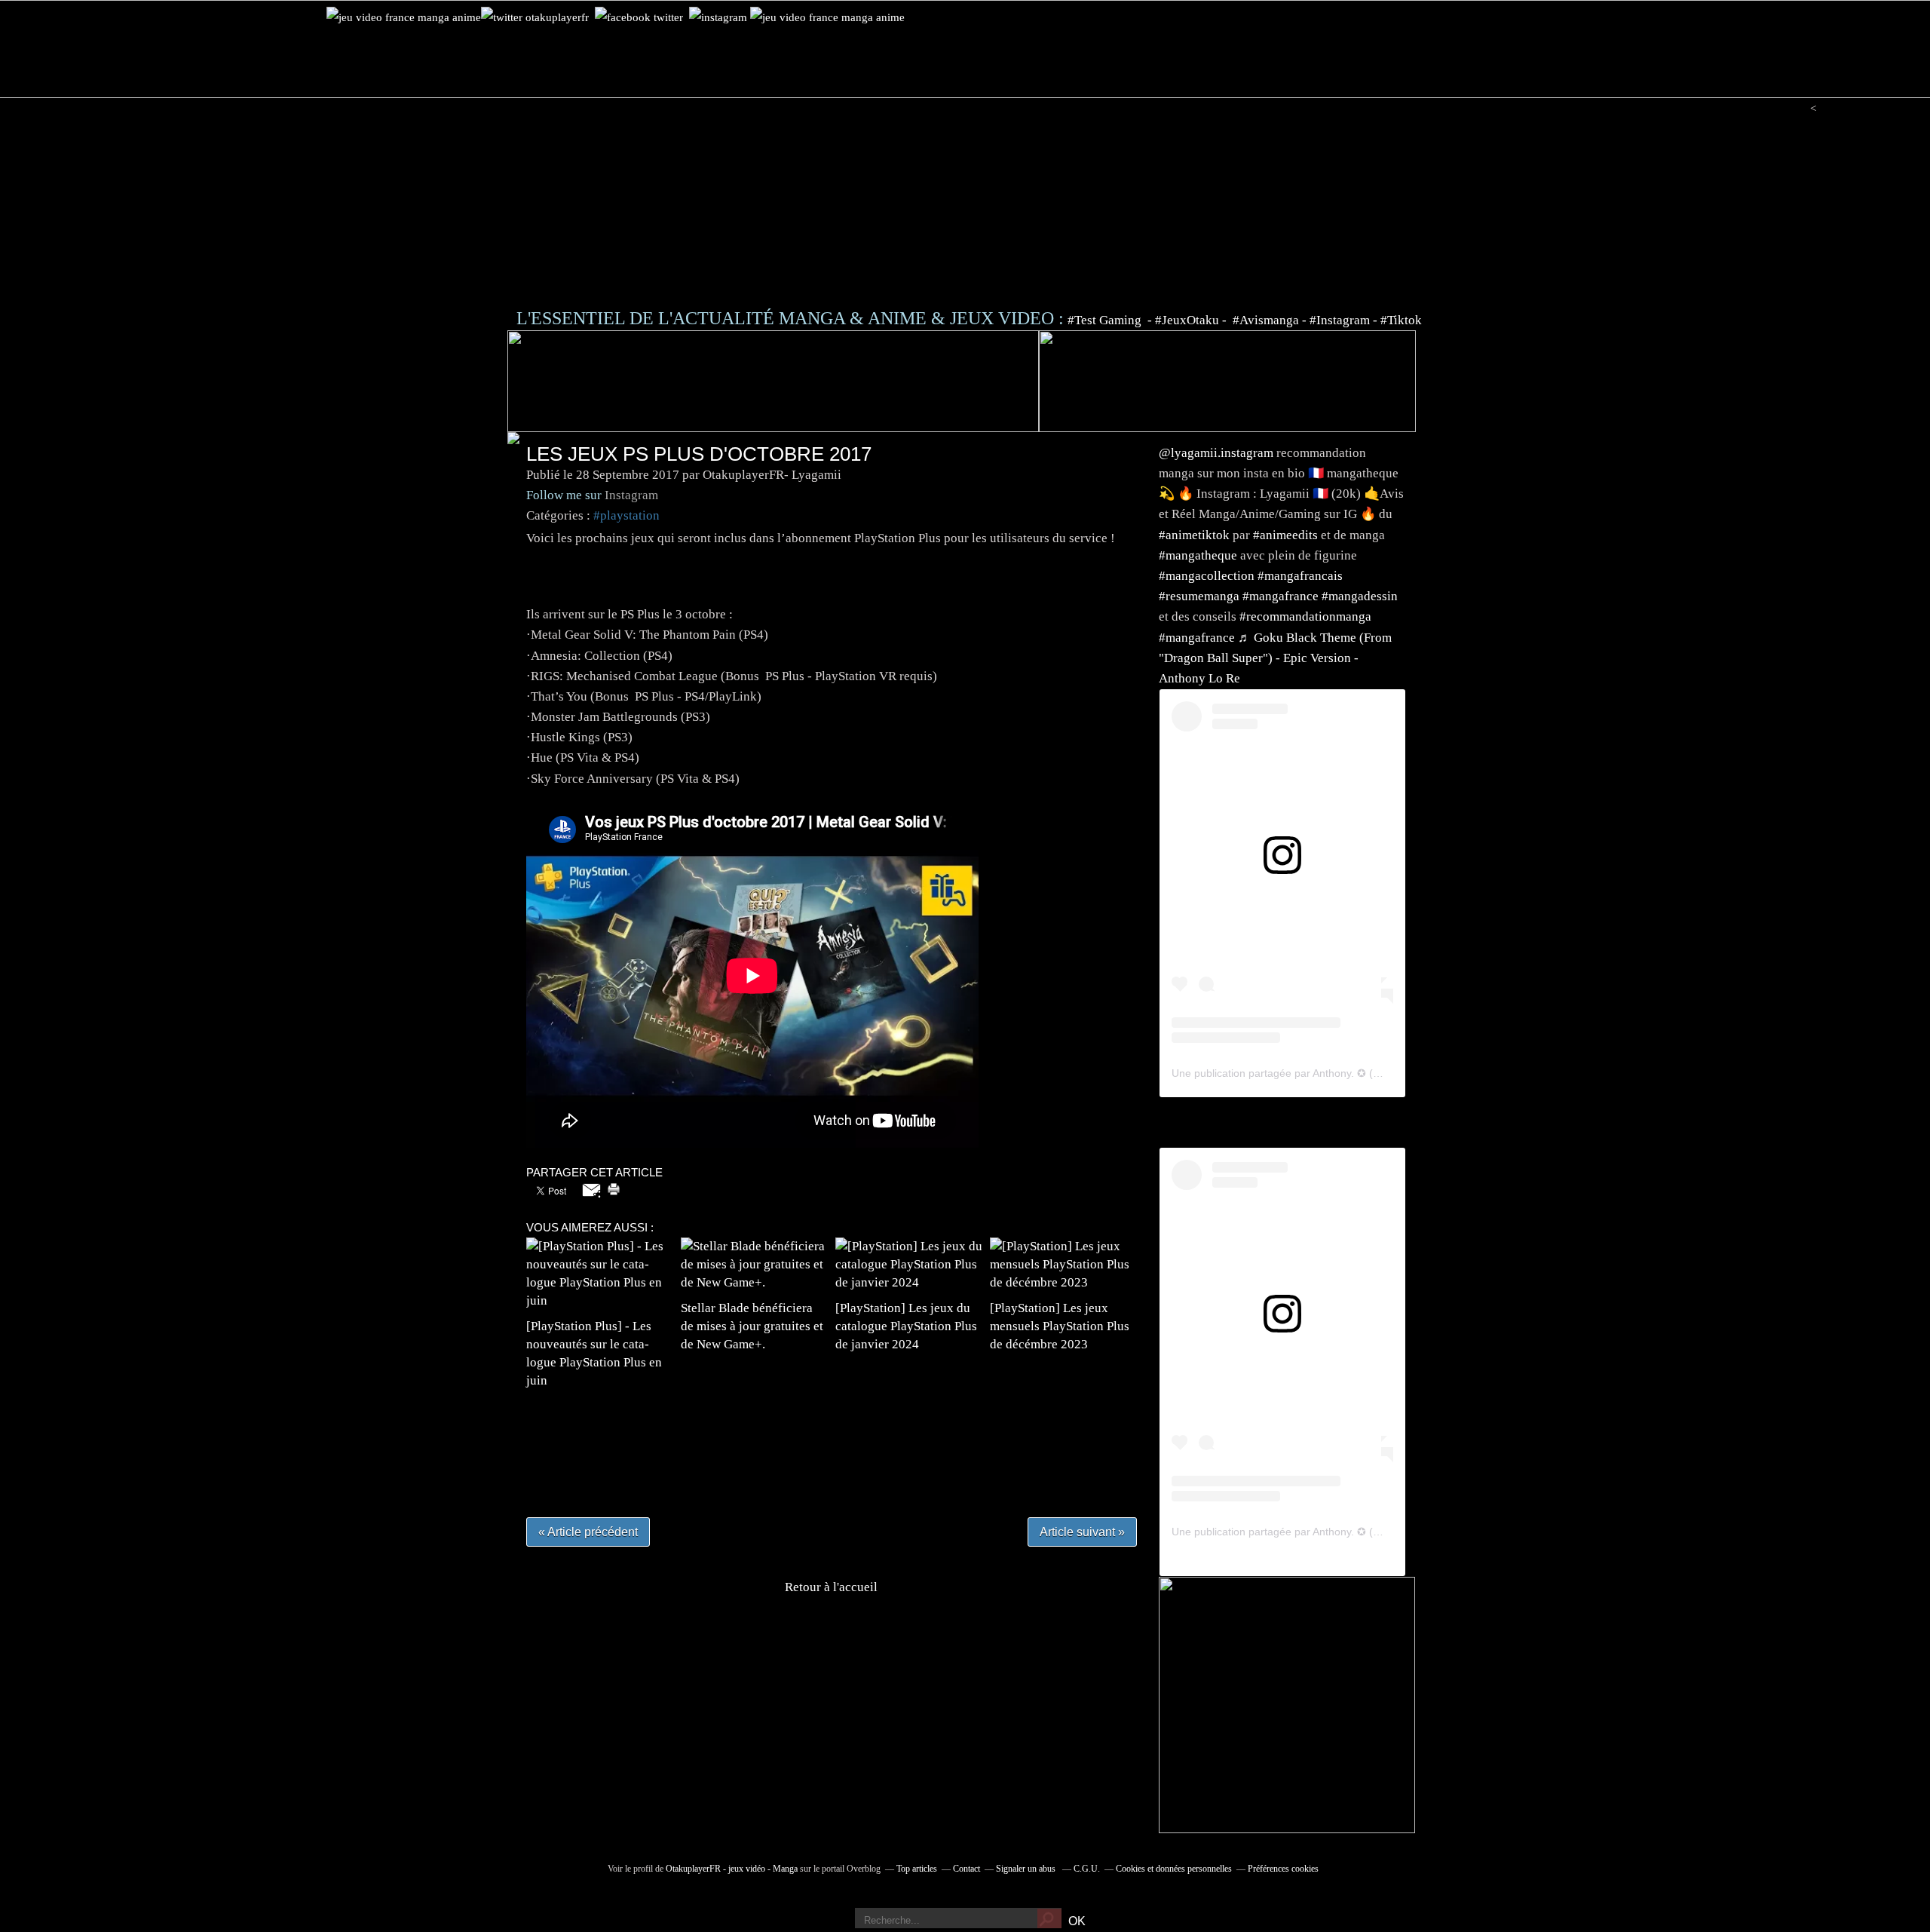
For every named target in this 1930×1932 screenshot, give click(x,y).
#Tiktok (1401, 320)
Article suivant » (1082, 1532)
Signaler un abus (1027, 1869)
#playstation (626, 515)
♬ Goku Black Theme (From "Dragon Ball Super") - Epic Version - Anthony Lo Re (1275, 658)
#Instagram (1340, 320)
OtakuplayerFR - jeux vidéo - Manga (732, 1869)
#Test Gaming (1106, 320)
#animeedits (1285, 535)
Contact (967, 1869)
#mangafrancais (1300, 576)
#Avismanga (1267, 320)
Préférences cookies (1283, 1869)
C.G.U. (1087, 1869)
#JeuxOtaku (1187, 320)
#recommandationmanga (1305, 616)
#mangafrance (1281, 596)
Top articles (917, 1869)
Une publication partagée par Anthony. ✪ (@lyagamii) (1299, 1073)
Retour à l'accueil (831, 1587)
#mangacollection (1207, 576)
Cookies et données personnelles (1174, 1869)
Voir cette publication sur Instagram (1264, 889)
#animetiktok (1194, 535)
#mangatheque (1198, 555)
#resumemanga (1199, 596)
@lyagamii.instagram (1216, 453)
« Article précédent (588, 1532)
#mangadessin (1360, 596)
